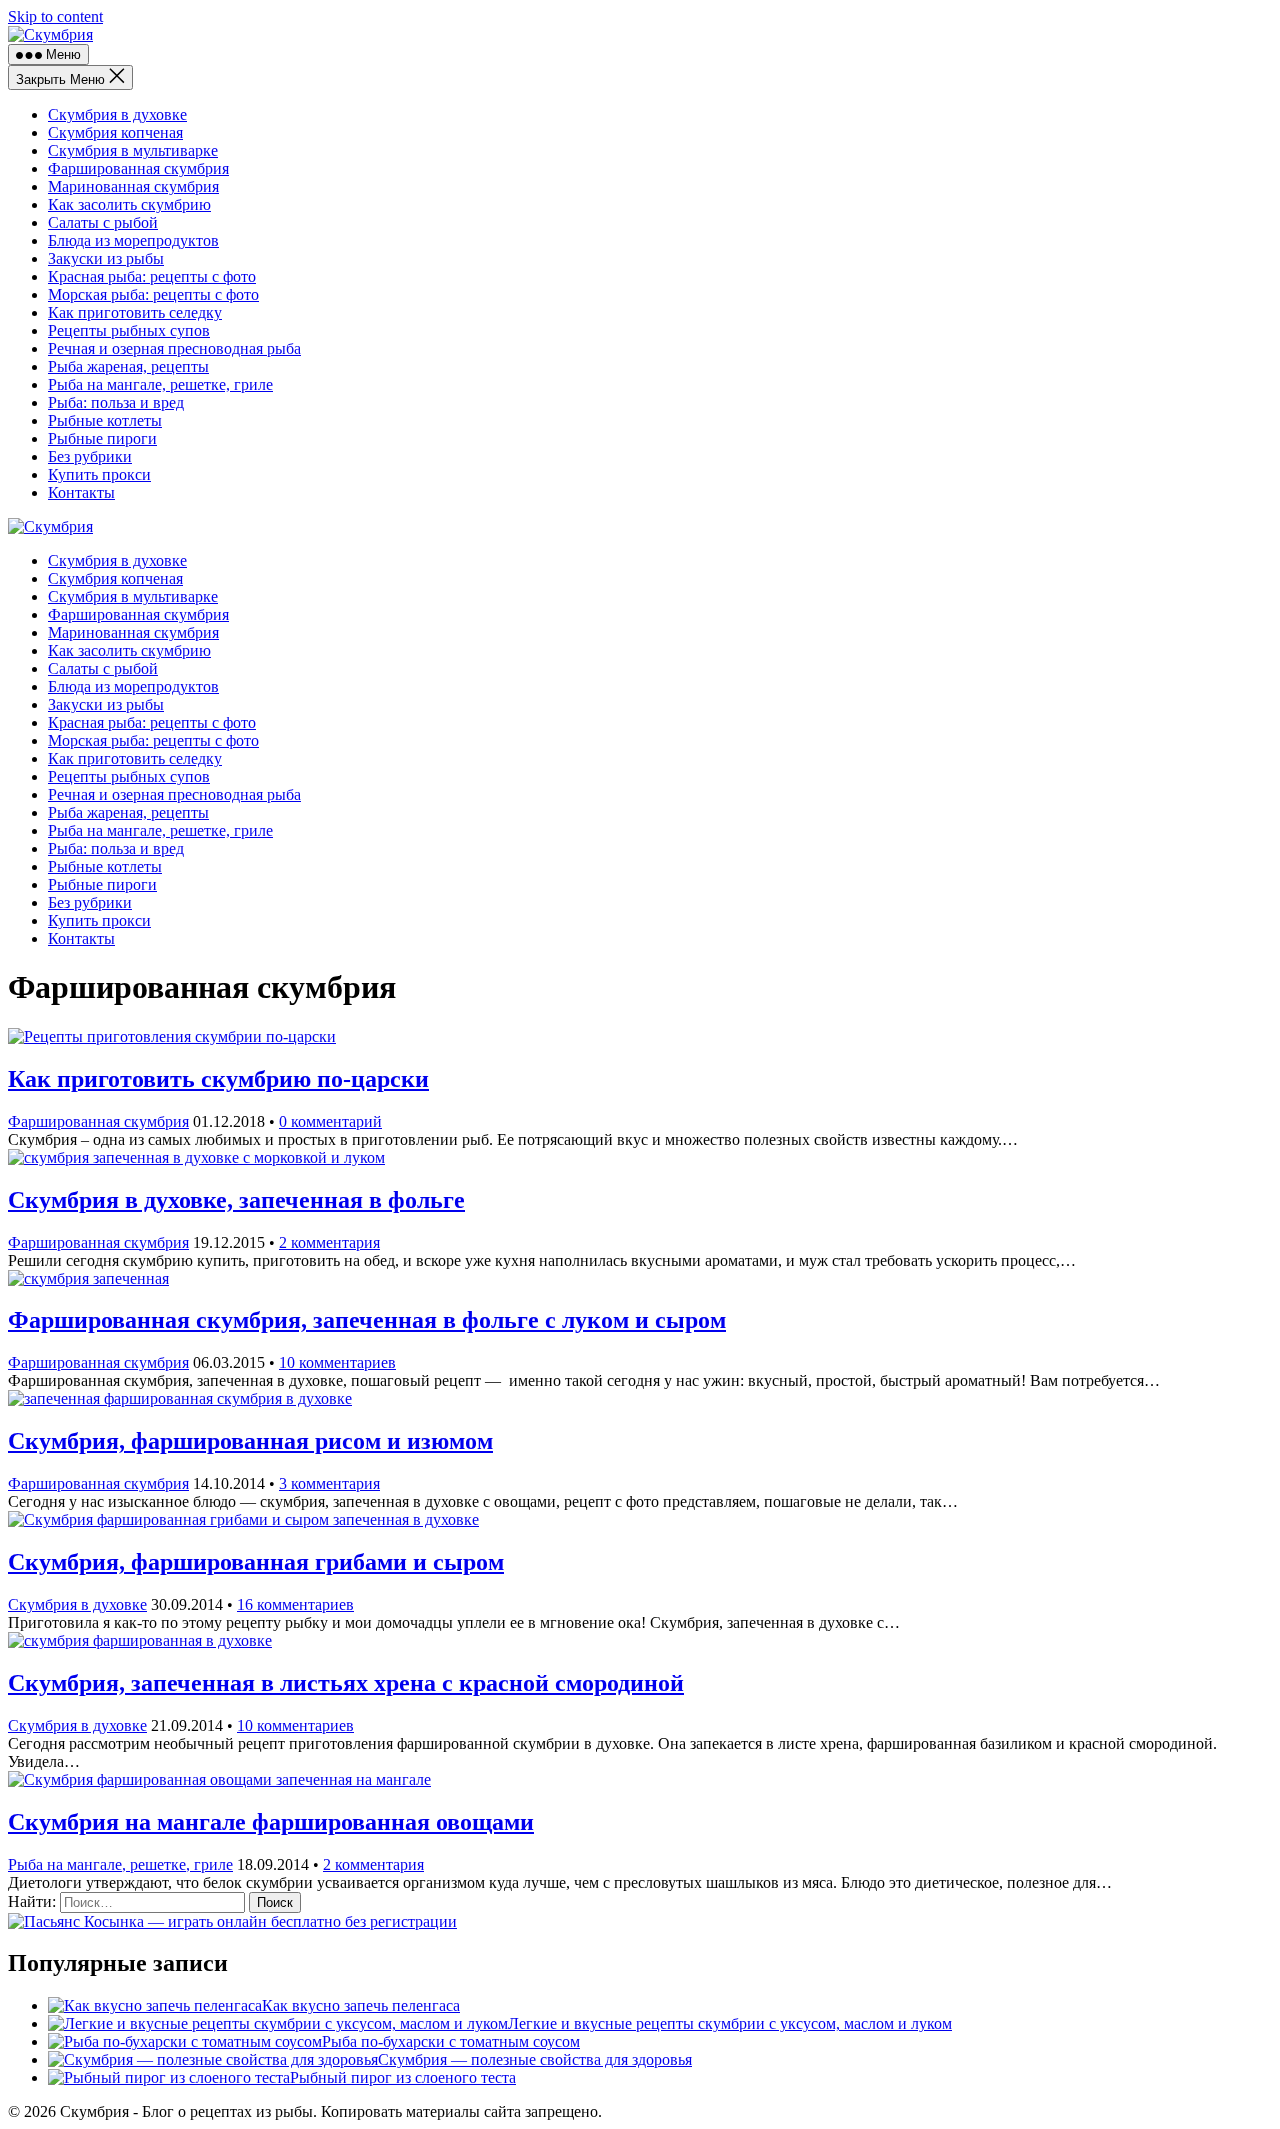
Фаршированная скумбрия (138, 168)
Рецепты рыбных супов (129, 330)
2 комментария (329, 1242)
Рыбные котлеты (105, 420)
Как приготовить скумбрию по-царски (218, 1079)
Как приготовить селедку (135, 312)
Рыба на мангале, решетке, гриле (160, 384)
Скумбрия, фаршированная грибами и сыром (256, 1562)
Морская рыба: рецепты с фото (153, 294)
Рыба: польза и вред (116, 402)
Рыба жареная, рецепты (128, 366)
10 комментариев (337, 1362)
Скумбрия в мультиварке (133, 150)
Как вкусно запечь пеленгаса (361, 2005)
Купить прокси (99, 474)
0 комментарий (330, 1121)
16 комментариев (295, 1604)
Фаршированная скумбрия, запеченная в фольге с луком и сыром (367, 1320)
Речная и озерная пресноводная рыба (174, 348)
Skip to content (55, 16)
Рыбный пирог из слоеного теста (403, 2077)
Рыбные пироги (102, 438)
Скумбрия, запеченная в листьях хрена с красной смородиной (346, 1683)
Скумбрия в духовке (117, 114)
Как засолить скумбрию (129, 204)
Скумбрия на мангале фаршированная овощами (271, 1822)
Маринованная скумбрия (133, 186)
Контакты (81, 492)
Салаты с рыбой (103, 222)
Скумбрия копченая (115, 132)
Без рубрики (90, 456)
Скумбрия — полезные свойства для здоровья (535, 2059)
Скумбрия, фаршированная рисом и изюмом (250, 1441)
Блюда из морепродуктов (133, 240)
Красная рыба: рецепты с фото (152, 276)
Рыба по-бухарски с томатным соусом (451, 2041)
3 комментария (329, 1483)
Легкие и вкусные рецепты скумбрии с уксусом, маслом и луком (730, 2023)
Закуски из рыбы (106, 258)
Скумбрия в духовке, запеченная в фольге (236, 1200)
